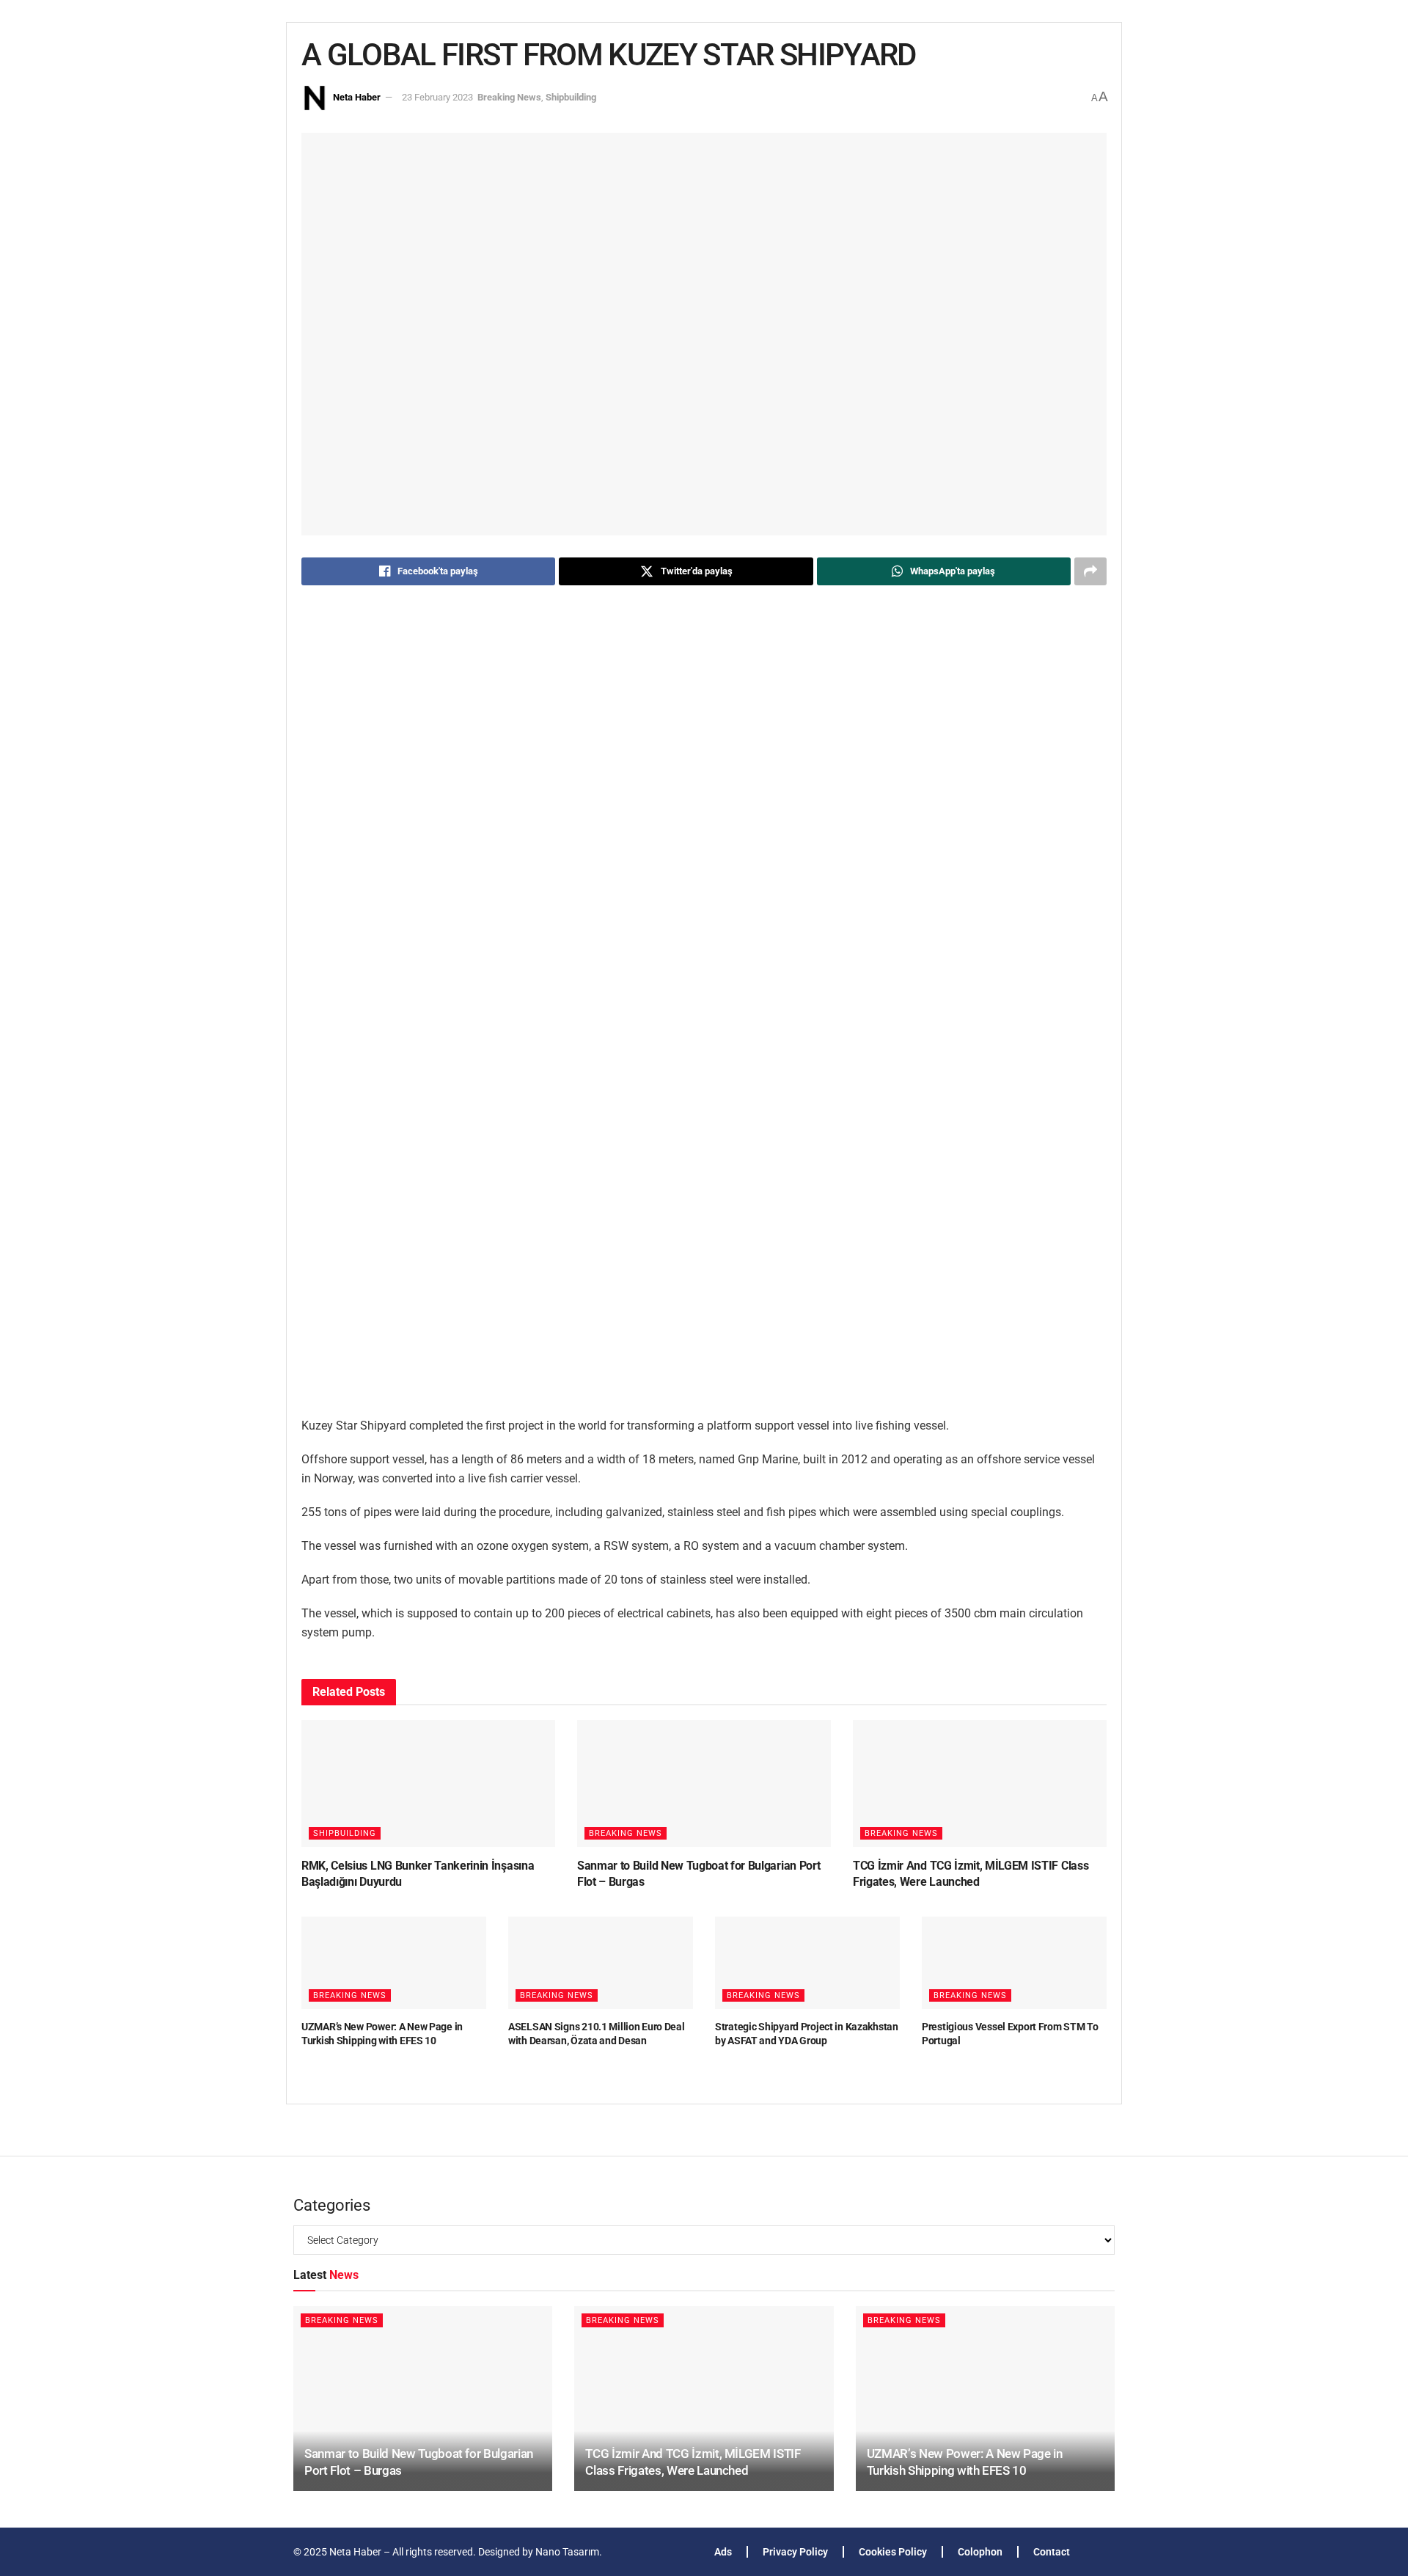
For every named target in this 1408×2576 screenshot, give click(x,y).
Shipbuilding (571, 97)
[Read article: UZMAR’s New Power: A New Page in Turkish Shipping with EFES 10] (394, 1963)
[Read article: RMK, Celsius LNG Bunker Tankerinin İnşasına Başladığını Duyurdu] (428, 1783)
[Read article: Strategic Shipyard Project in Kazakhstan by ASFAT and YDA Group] (807, 1963)
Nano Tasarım (567, 2552)
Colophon (980, 2552)
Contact (1052, 2552)
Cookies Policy (893, 2552)
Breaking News (509, 97)
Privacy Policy (795, 2552)
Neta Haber (357, 97)
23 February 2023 (437, 97)
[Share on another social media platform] (1090, 571)
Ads (723, 2552)
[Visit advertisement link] (704, 1014)
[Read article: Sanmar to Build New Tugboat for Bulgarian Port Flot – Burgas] (704, 1783)
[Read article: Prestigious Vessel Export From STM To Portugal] (1014, 1963)
